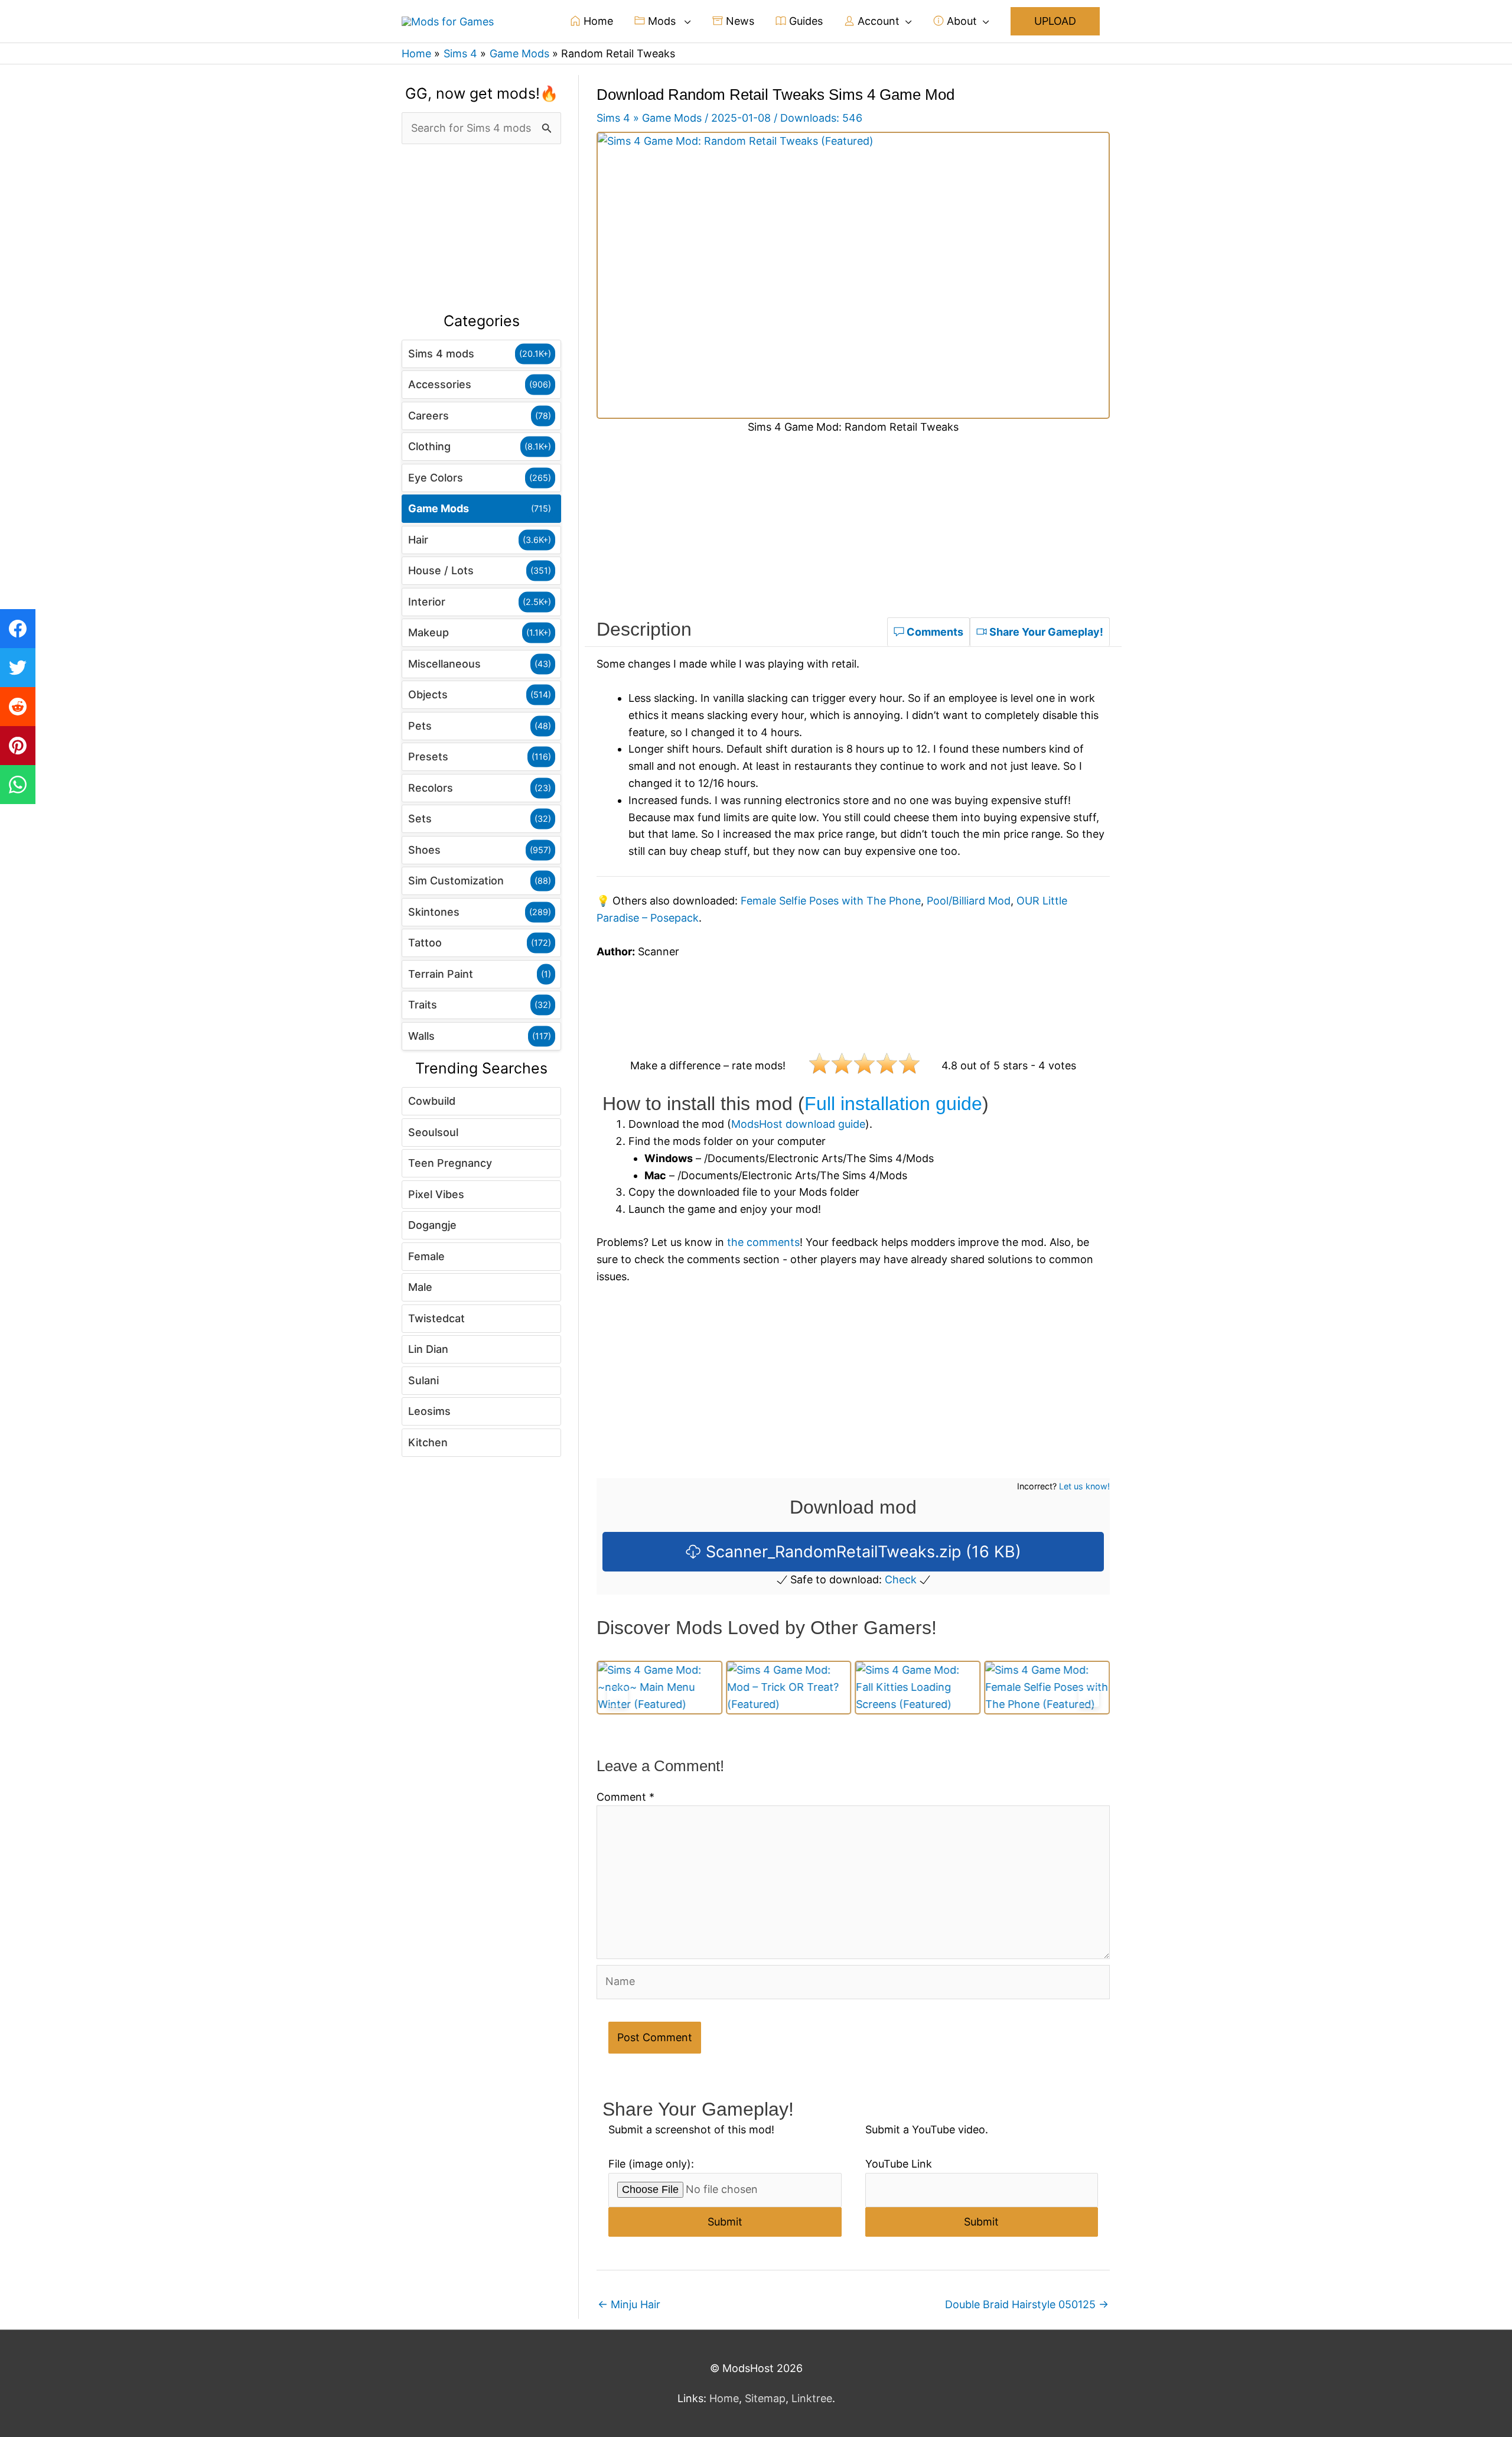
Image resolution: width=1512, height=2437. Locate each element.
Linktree (812, 2398)
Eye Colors (436, 478)
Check (901, 1579)
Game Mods (439, 508)
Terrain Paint (441, 974)
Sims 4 (613, 118)
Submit (725, 2222)
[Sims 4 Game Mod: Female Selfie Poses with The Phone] (918, 1687)
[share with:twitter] (18, 668)
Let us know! (1084, 1486)
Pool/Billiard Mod (969, 901)
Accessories (440, 384)
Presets (428, 757)
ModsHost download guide (798, 1124)
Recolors (431, 788)
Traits (423, 1005)
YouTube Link (899, 2164)
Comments (934, 632)
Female (426, 1256)
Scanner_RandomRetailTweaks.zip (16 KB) (861, 1552)
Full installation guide (893, 1104)
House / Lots (441, 570)
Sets (420, 819)
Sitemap (765, 2398)
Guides (804, 21)
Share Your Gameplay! (1045, 632)
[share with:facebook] (18, 629)
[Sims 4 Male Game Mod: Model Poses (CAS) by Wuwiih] (1047, 1688)
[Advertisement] (481, 229)
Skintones (434, 912)
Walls (421, 1036)
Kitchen (428, 1442)
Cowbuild (432, 1101)
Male (420, 1287)
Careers (428, 416)
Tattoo (425, 943)
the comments (763, 1242)
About (960, 21)
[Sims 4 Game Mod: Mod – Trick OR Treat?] (659, 1687)
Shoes (424, 850)
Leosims (429, 1411)
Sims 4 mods (441, 354)
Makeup (428, 632)
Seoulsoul (433, 1132)
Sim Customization (456, 881)
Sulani (423, 1380)
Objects (428, 694)
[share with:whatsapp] (18, 785)
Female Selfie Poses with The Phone (831, 901)
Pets (420, 726)
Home (597, 21)
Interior (427, 602)
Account (877, 21)
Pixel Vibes (436, 1194)
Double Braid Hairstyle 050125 (1027, 2304)
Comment (625, 1797)
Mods (662, 21)
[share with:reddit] (18, 707)
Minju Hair (629, 2304)
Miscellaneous (444, 664)
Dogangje (432, 1225)
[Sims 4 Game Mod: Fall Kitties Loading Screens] (789, 1687)
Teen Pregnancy (450, 1163)
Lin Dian (428, 1349)
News (739, 21)
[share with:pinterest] (18, 746)
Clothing (429, 446)
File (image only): (651, 2164)
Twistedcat (436, 1318)
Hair (418, 540)
